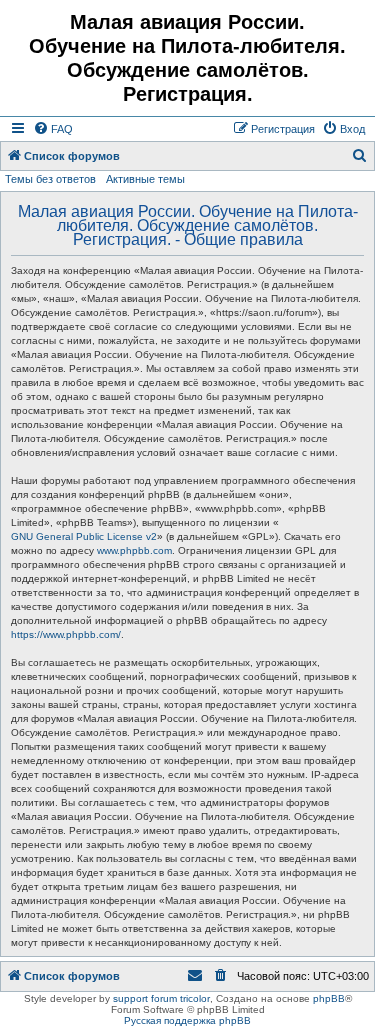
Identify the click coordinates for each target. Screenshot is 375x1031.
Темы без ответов (50, 179)
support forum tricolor (161, 998)
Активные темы (145, 179)
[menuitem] (53, 129)
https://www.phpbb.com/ (66, 634)
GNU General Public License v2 (84, 536)
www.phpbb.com (134, 550)
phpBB (329, 998)
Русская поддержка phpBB (187, 1020)
